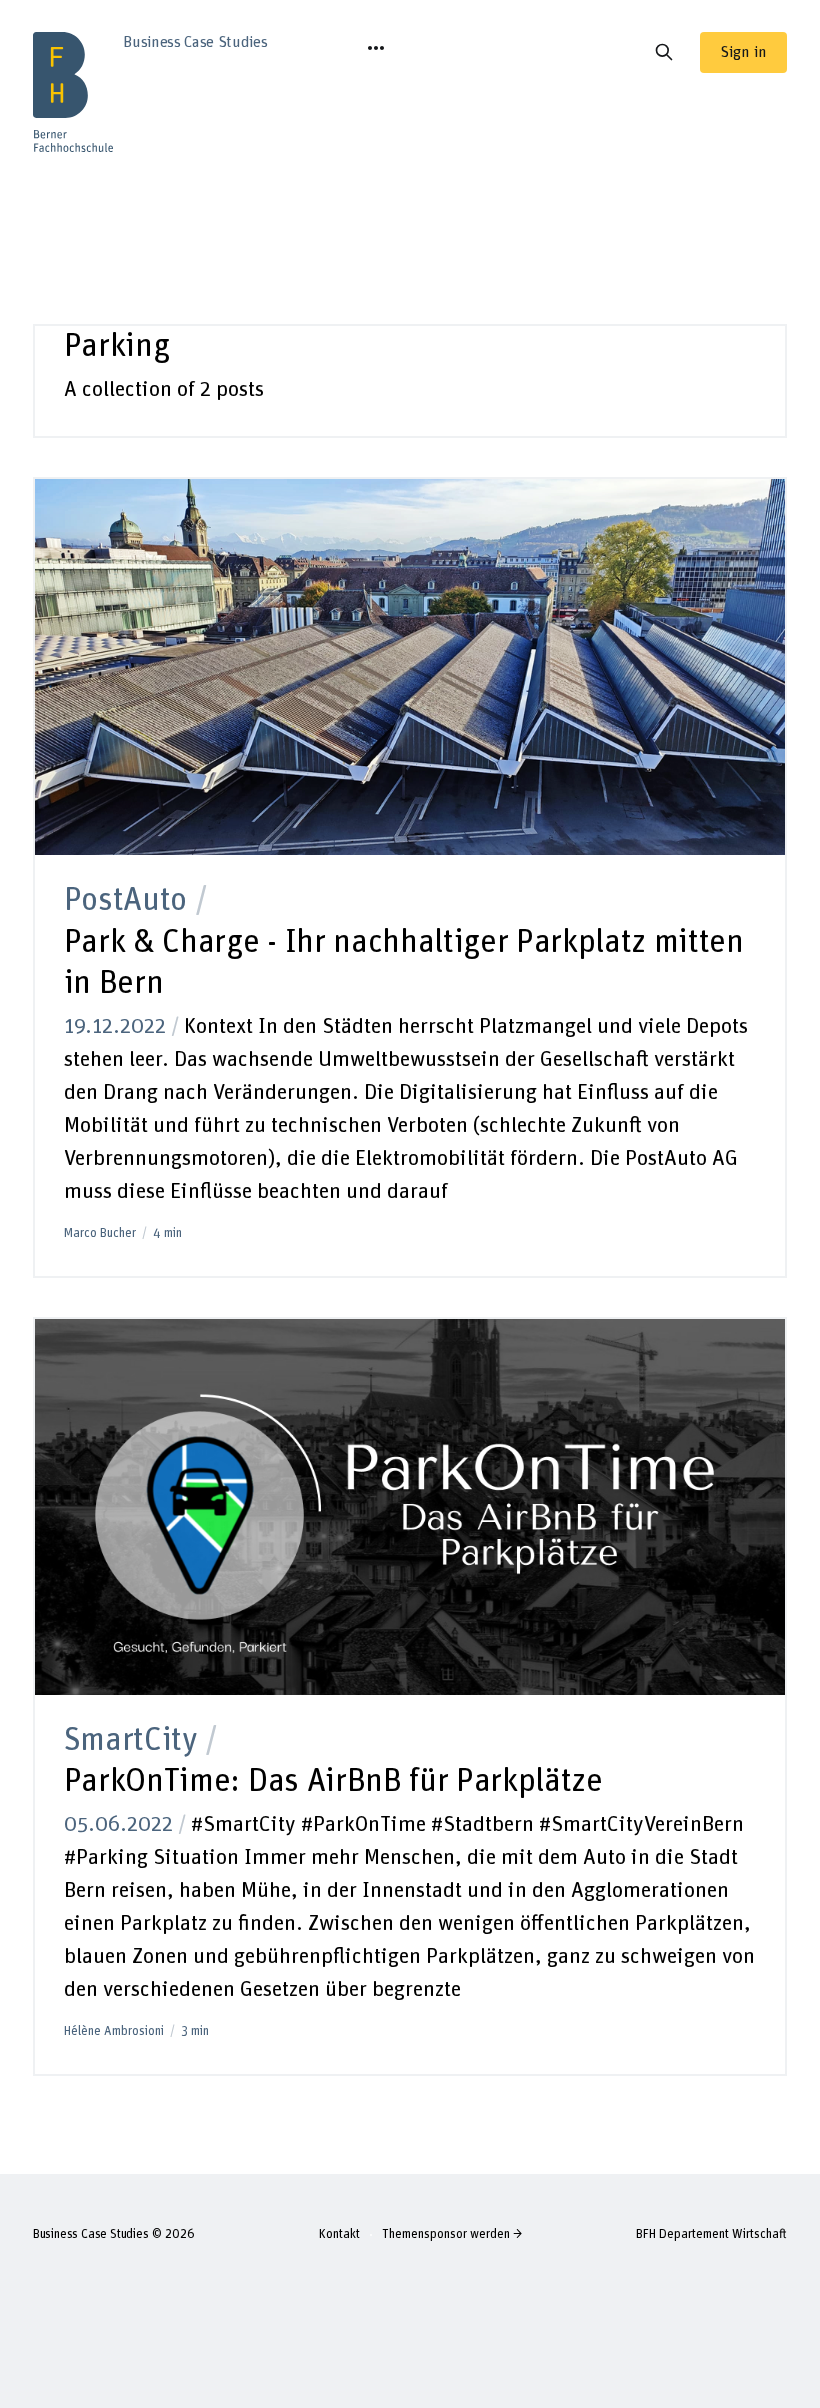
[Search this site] (664, 52)
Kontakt (339, 2234)
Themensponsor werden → (452, 2234)
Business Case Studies (91, 2234)
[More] (376, 48)
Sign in (743, 52)
